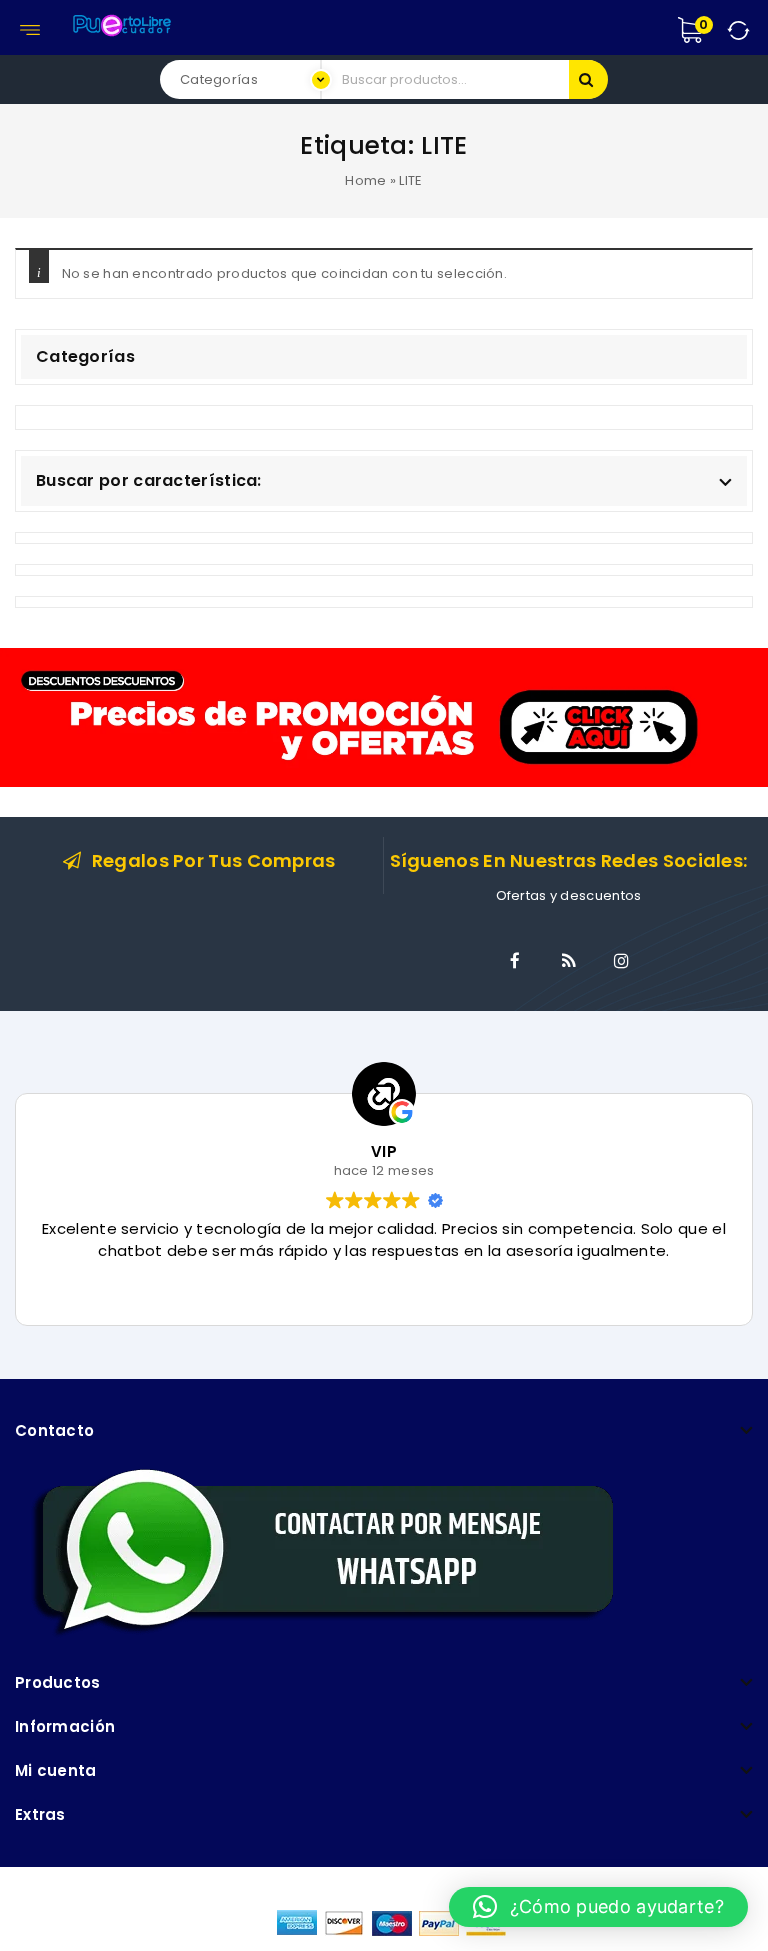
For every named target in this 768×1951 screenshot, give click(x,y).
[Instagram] (622, 961)
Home (365, 180)
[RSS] (569, 961)
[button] (598, 1907)
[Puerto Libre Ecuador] (121, 22)
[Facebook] (515, 961)
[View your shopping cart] (711, 30)
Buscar (588, 79)
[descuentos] (384, 716)
